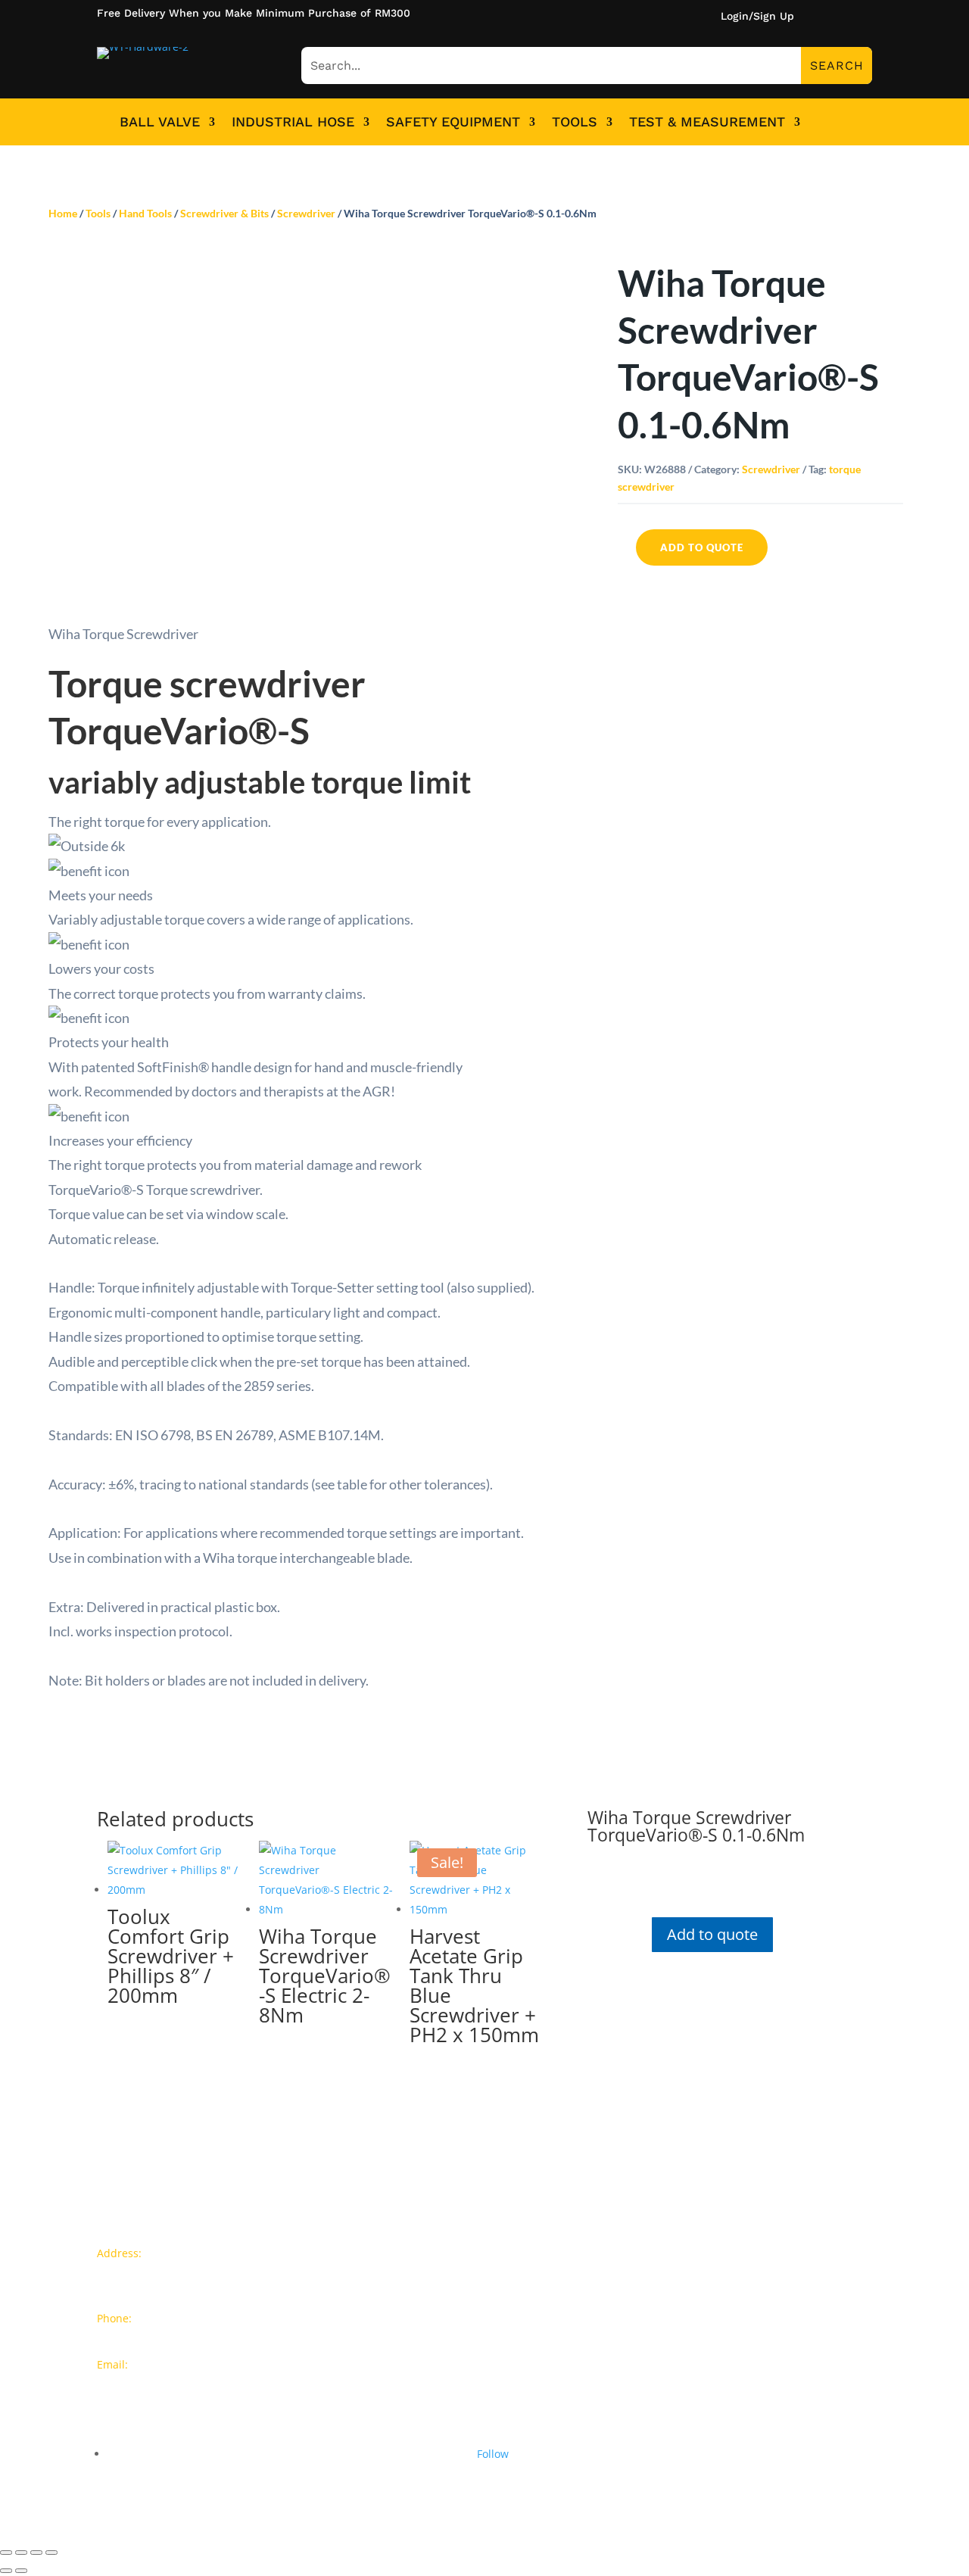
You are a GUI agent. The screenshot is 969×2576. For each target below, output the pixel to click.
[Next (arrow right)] (21, 2571)
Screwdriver (306, 213)
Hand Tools (145, 213)
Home (63, 213)
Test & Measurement (707, 122)
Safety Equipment (453, 122)
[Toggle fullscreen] (36, 2553)
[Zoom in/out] (51, 2553)
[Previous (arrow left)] (6, 2571)
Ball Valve (160, 122)
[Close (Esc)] (6, 2553)
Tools (575, 122)
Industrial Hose (293, 122)
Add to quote (702, 547)
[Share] (21, 2553)
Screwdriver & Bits (224, 213)
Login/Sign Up (757, 16)
